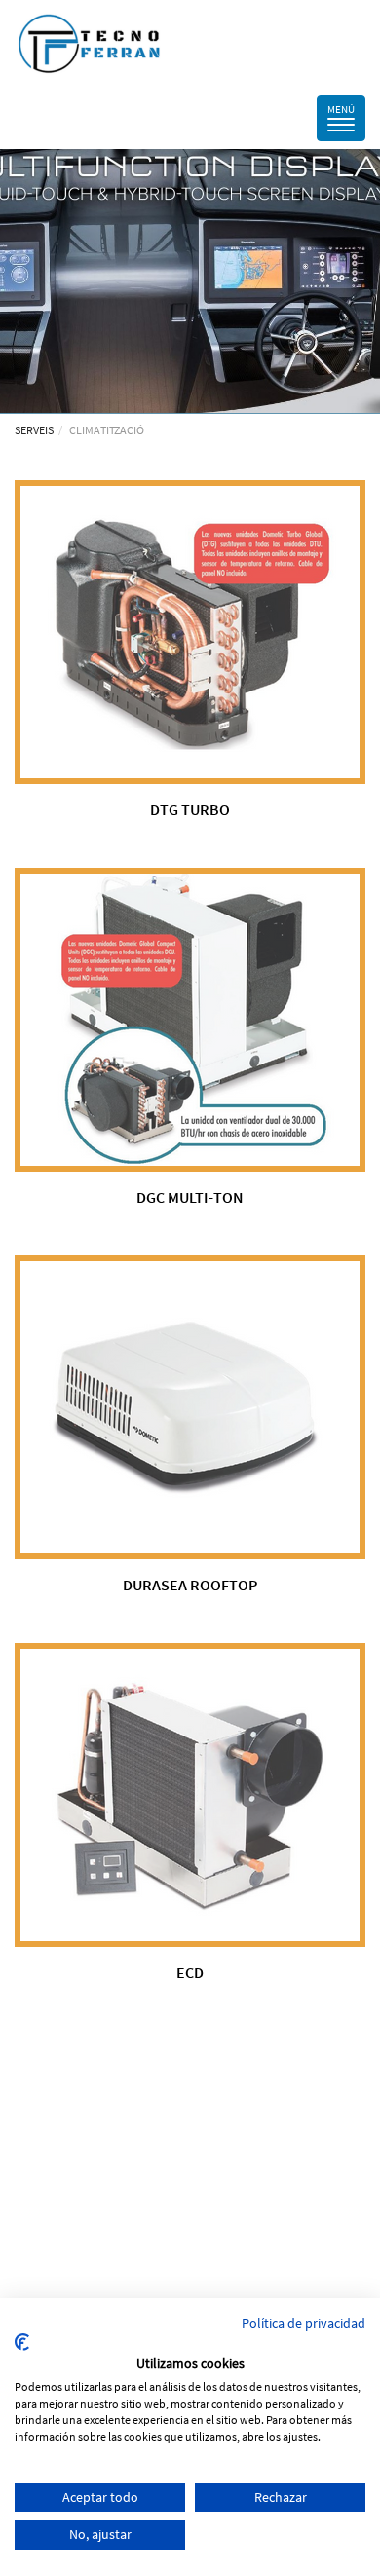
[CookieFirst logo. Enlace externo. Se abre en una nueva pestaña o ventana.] (22, 2342)
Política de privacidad (304, 2323)
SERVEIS (34, 430)
